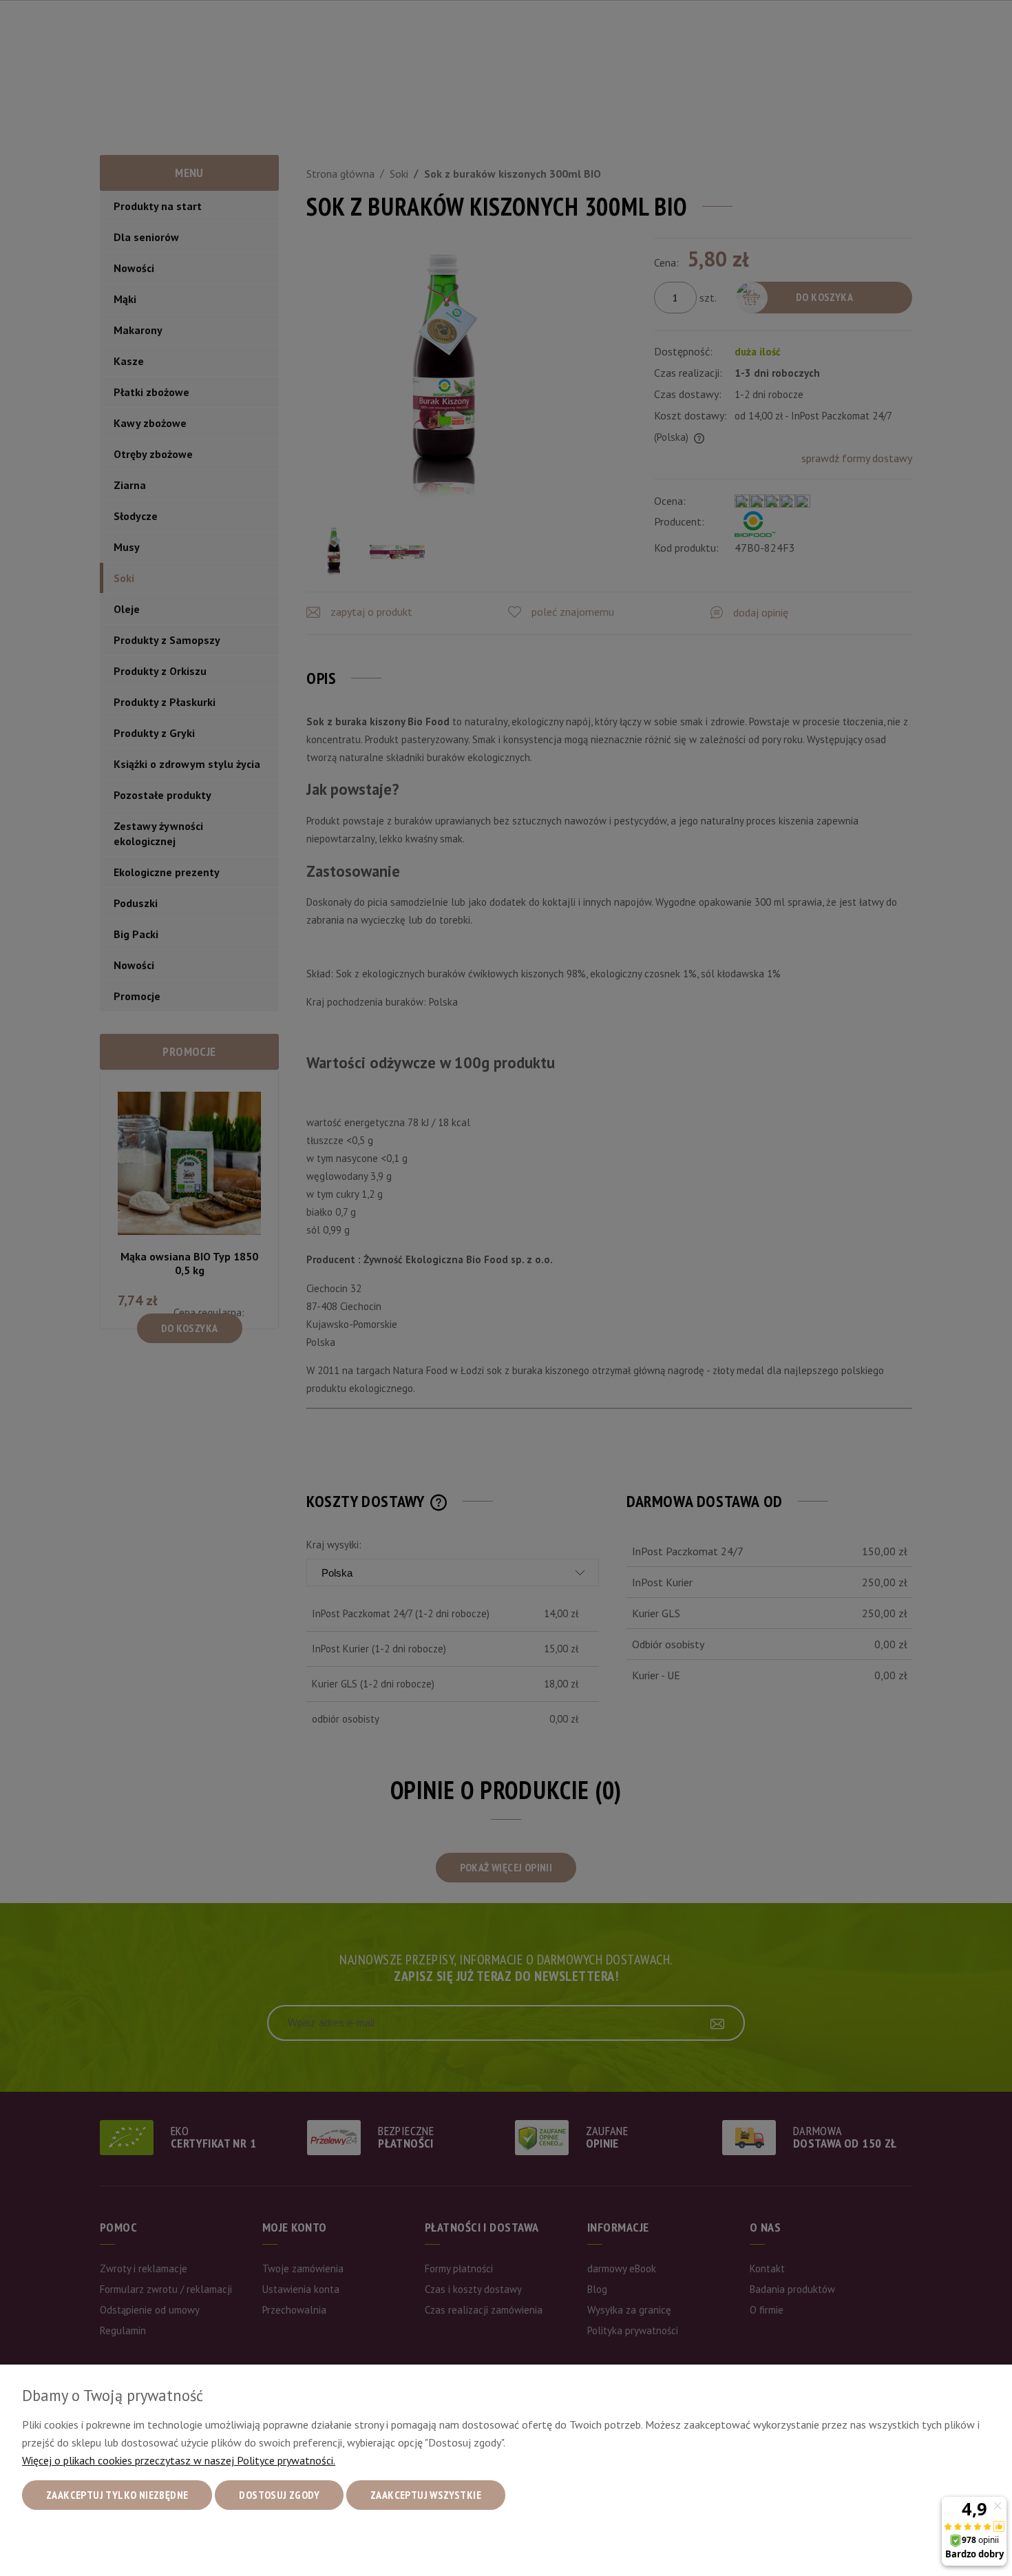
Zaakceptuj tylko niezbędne (117, 2495)
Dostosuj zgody (279, 2495)
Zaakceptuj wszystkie (426, 2495)
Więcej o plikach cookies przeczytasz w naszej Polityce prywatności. (179, 2460)
